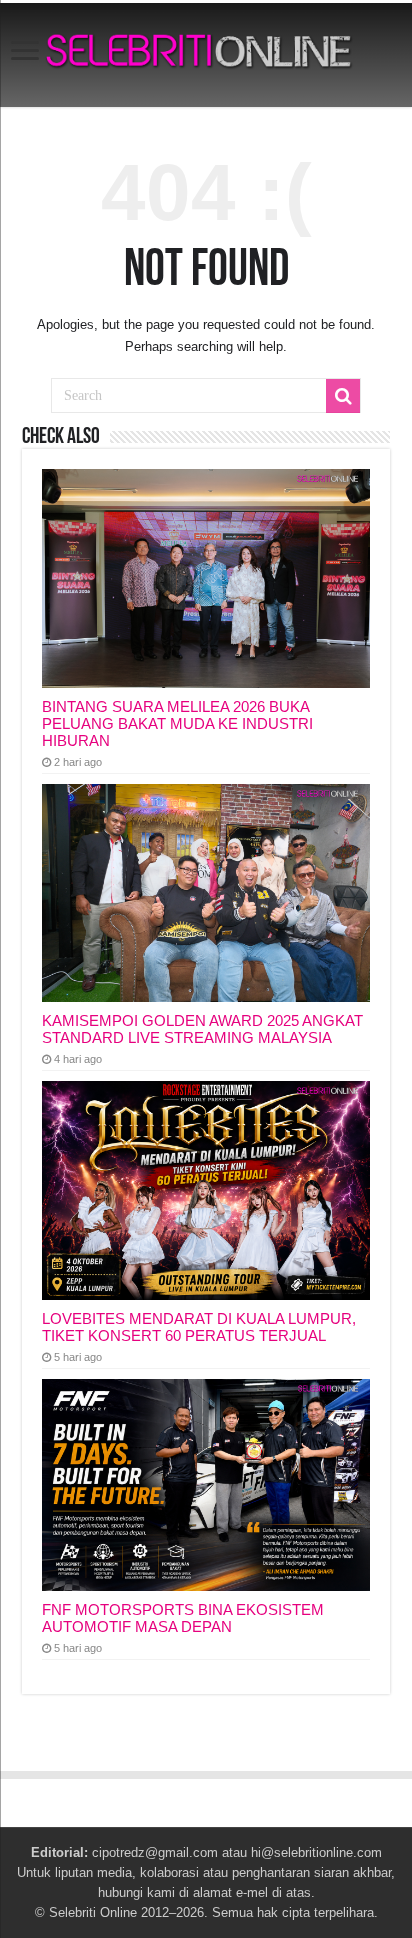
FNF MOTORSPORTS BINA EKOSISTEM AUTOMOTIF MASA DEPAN (183, 1618)
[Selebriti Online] (206, 55)
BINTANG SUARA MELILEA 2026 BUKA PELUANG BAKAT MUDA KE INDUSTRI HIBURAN (177, 723)
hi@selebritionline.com (316, 1852)
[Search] (343, 396)
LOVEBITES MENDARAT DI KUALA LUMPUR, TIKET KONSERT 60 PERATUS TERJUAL (199, 1327)
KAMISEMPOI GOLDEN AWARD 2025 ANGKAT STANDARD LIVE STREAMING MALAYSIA (202, 1029)
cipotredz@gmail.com (155, 1852)
